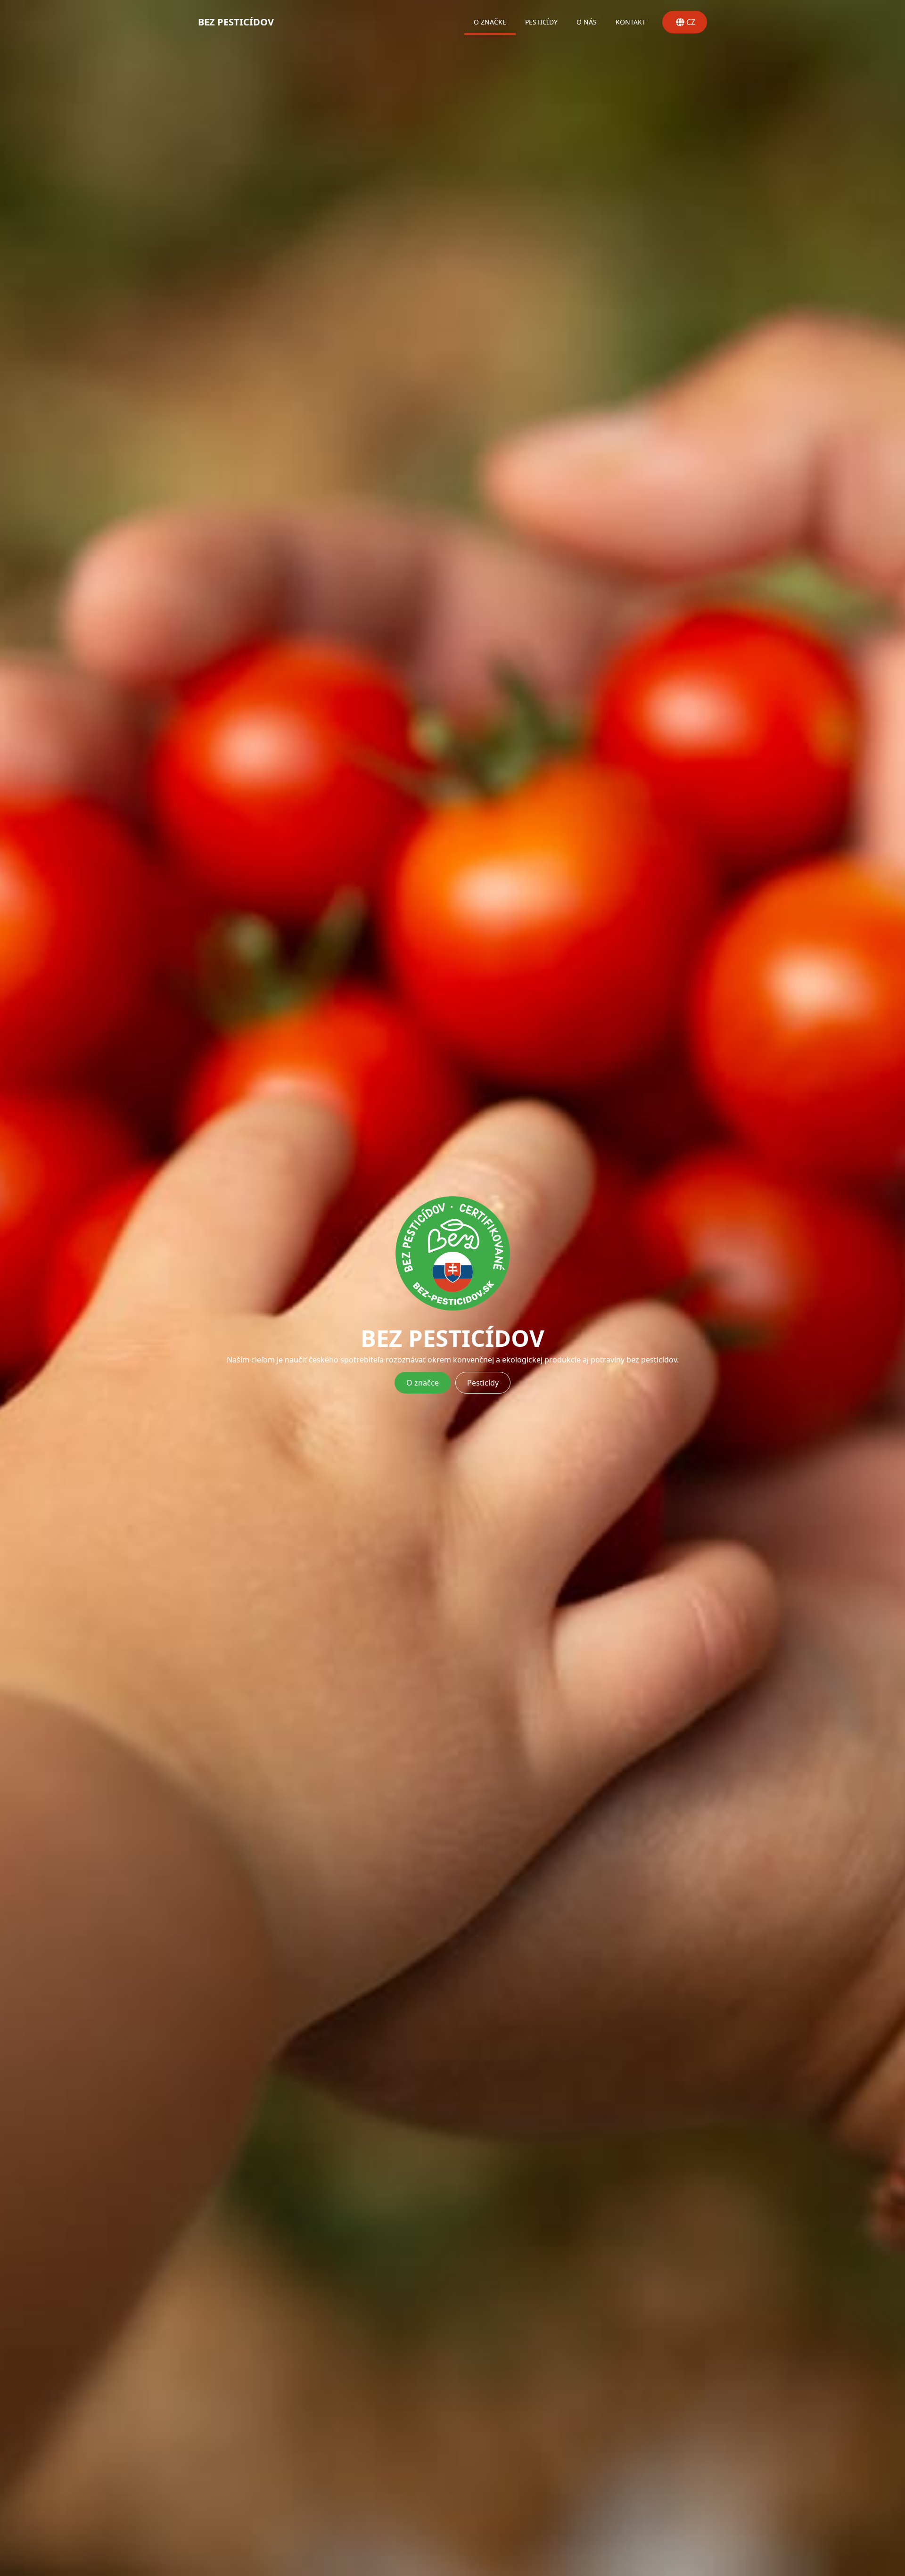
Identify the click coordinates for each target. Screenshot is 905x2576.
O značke (490, 22)
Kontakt (631, 22)
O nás (587, 22)
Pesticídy (541, 22)
